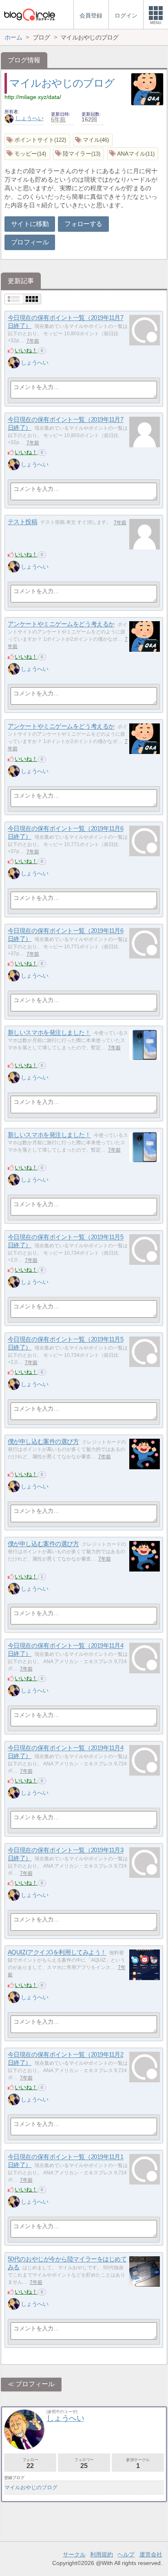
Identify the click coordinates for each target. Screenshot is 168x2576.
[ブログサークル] (29, 14)
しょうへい (29, 118)
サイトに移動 (30, 224)
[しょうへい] (14, 363)
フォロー (30, 2463)
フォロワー (84, 2463)
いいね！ (26, 350)
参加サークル (138, 2463)
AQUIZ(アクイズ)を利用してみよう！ (57, 1953)
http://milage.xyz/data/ (33, 97)
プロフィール (30, 242)
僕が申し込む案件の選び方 (43, 1442)
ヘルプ (126, 2554)
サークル (74, 2554)
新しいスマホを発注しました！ (49, 1033)
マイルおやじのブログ (62, 83)
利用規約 (102, 2554)
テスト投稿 (23, 522)
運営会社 (151, 2554)
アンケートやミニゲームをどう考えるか (61, 624)
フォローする (83, 224)
